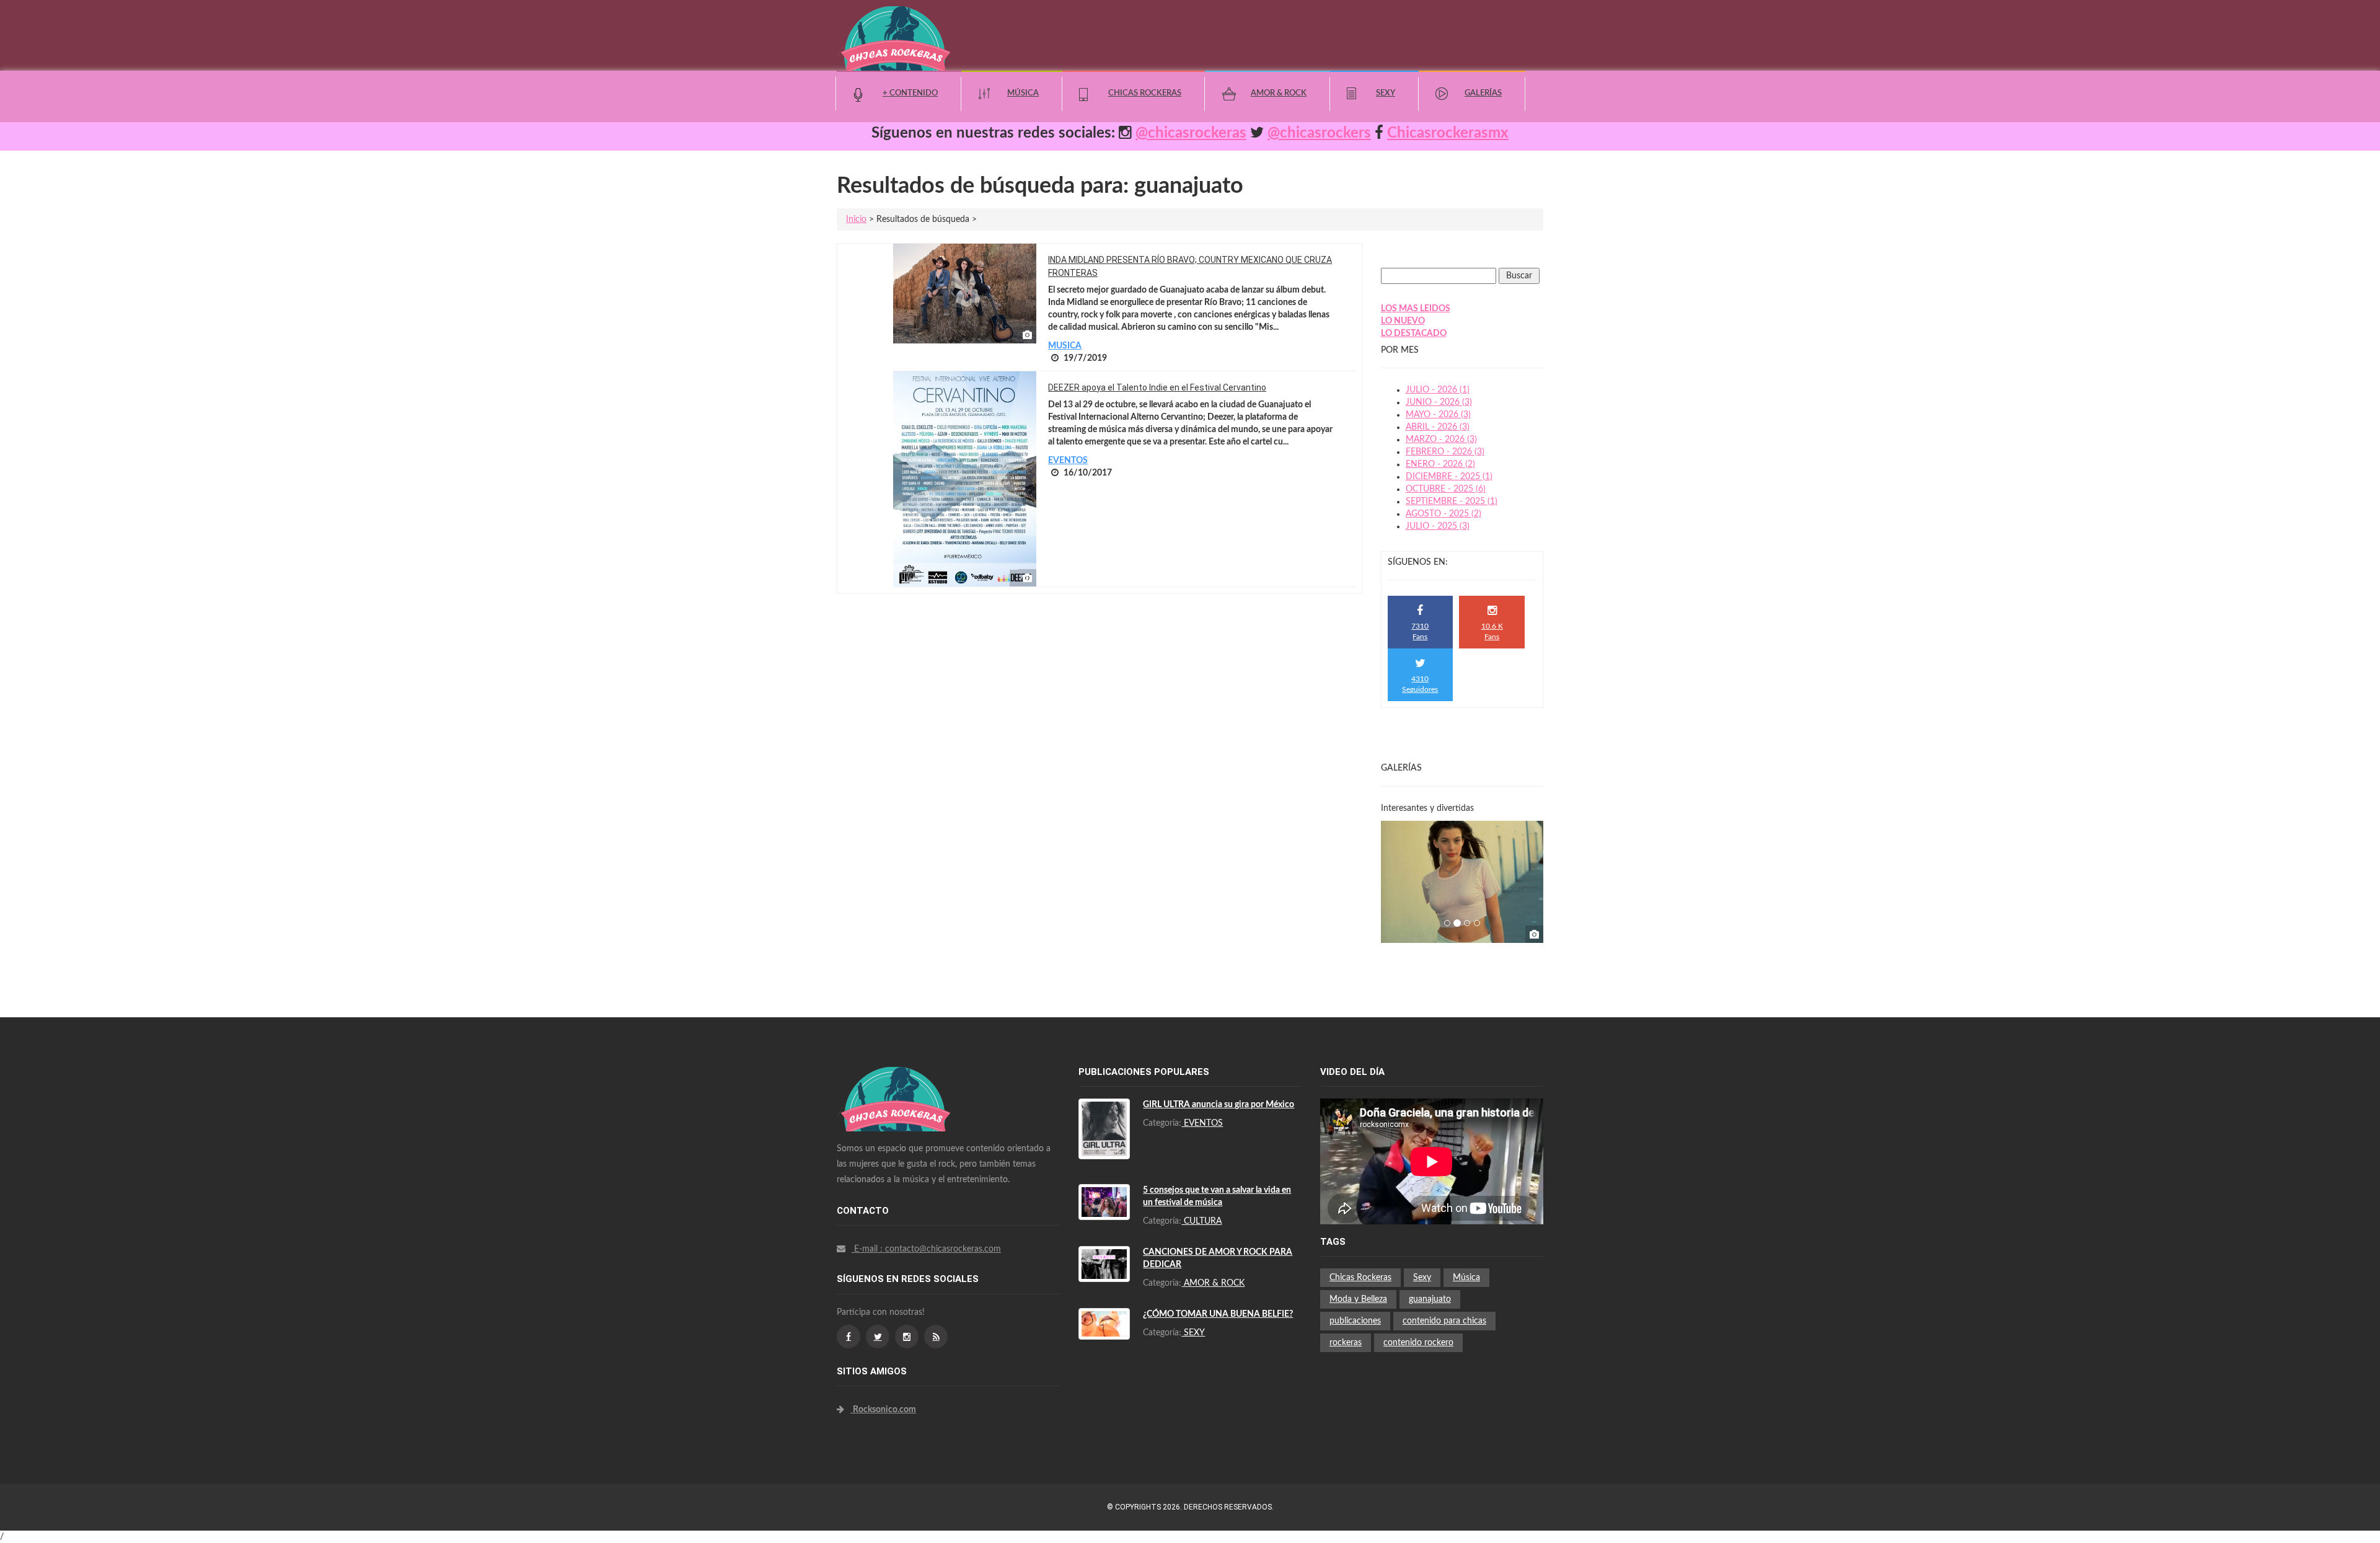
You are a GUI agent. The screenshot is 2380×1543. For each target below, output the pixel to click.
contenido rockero (1418, 1343)
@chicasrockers (1319, 133)
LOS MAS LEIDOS (1416, 309)
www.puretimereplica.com (953, 1280)
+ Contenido (910, 93)
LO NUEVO (1403, 321)
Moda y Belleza (1358, 1299)
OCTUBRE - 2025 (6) (1446, 489)
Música (1023, 93)
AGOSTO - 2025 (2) (1443, 514)
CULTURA (1201, 1221)
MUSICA (1065, 346)
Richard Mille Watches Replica (910, 1110)
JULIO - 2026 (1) (1438, 390)
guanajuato (1430, 1299)
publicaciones (1355, 1321)
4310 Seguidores (1420, 684)
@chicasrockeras (1191, 133)
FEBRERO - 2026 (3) (1445, 452)
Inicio (856, 219)
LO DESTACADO (1414, 334)
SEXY (1193, 1333)
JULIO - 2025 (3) (1438, 526)
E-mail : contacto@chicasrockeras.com (926, 1249)
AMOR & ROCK (1213, 1283)
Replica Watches (868, 1280)
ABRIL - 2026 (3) (1438, 427)
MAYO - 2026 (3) (1438, 415)
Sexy (1386, 93)
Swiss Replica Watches (896, 1073)
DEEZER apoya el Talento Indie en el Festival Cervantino (1157, 387)
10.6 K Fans (1492, 631)
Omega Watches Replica (899, 1123)
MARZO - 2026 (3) (1441, 440)
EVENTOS (1068, 461)
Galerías (1483, 93)
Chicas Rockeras (1145, 93)
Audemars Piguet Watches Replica (917, 1085)
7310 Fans (1420, 631)
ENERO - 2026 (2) (1440, 464)
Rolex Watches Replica (896, 1098)
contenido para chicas (1444, 1321)
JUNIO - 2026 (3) (1439, 402)
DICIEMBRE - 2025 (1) (1449, 477)
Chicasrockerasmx (1448, 133)
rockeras (1346, 1343)
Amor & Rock (1279, 93)
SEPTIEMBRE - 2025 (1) (1452, 502)
